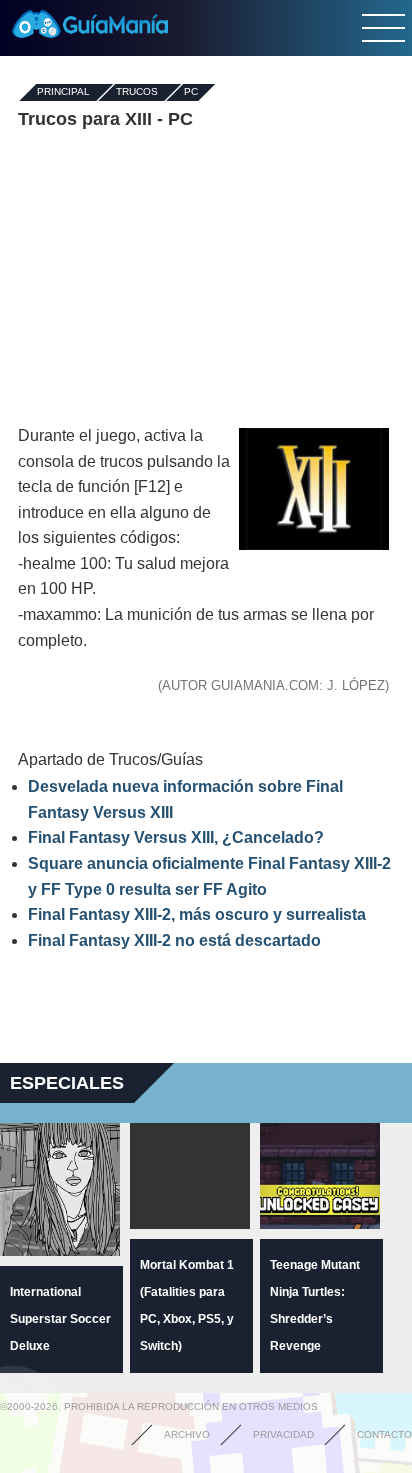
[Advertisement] (206, 278)
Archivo (187, 1434)
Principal (63, 92)
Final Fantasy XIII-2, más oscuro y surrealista (197, 914)
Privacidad (283, 1434)
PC (191, 92)
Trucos (137, 92)
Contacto (384, 1434)
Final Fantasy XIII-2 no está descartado (174, 940)
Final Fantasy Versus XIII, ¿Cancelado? (176, 837)
